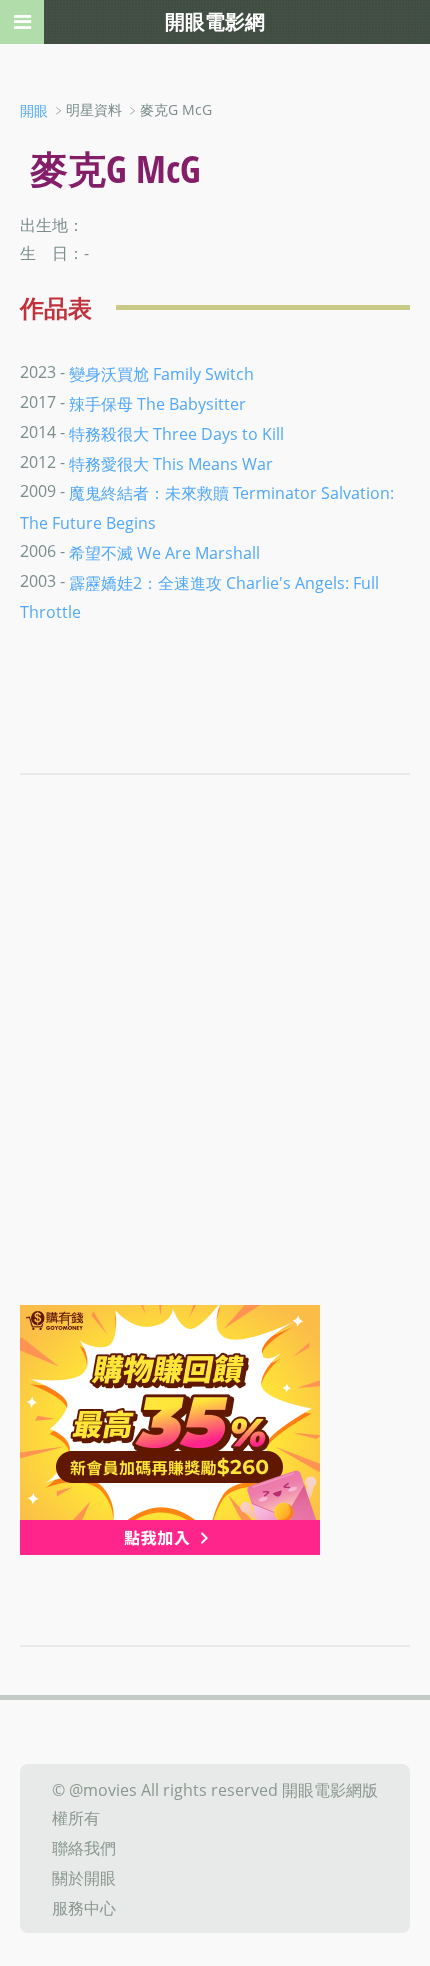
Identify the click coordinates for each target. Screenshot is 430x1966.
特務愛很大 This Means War (171, 463)
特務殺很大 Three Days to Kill (176, 434)
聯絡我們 (84, 1848)
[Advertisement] (215, 1080)
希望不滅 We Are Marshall (164, 553)
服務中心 (84, 1907)
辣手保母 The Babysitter (157, 404)
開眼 (34, 110)
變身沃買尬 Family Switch (161, 374)
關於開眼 (84, 1878)
